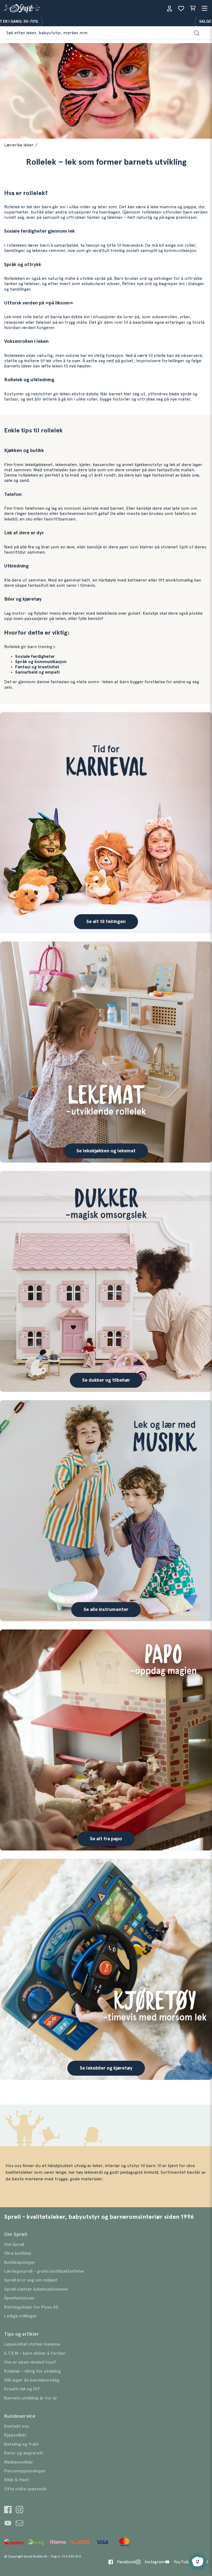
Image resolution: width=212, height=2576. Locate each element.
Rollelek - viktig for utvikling (32, 2371)
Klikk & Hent (17, 2480)
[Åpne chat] (198, 2562)
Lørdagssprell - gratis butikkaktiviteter (44, 2271)
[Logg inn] (169, 8)
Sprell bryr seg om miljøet (31, 2280)
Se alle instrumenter (106, 1610)
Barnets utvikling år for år (31, 2398)
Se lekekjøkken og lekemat (106, 1151)
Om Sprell (14, 2244)
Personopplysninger (25, 2471)
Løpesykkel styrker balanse (32, 2344)
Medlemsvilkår (19, 2462)
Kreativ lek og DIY (22, 2389)
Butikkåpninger (20, 2262)
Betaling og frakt (22, 2444)
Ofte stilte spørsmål (25, 2489)
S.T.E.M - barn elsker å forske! (35, 2353)
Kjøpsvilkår (15, 2435)
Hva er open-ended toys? (30, 2362)
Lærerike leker (19, 145)
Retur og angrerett (24, 2453)
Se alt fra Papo (106, 1839)
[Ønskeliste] (181, 8)
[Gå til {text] (106, 823)
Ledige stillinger (20, 2316)
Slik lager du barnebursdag (32, 2380)
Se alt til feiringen (106, 922)
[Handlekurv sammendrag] (193, 8)
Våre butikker (18, 2253)
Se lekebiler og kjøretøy (106, 2068)
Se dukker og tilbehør (106, 1380)
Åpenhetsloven (19, 2298)
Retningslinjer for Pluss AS (31, 2307)
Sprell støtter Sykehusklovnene (36, 2289)
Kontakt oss (17, 2426)
